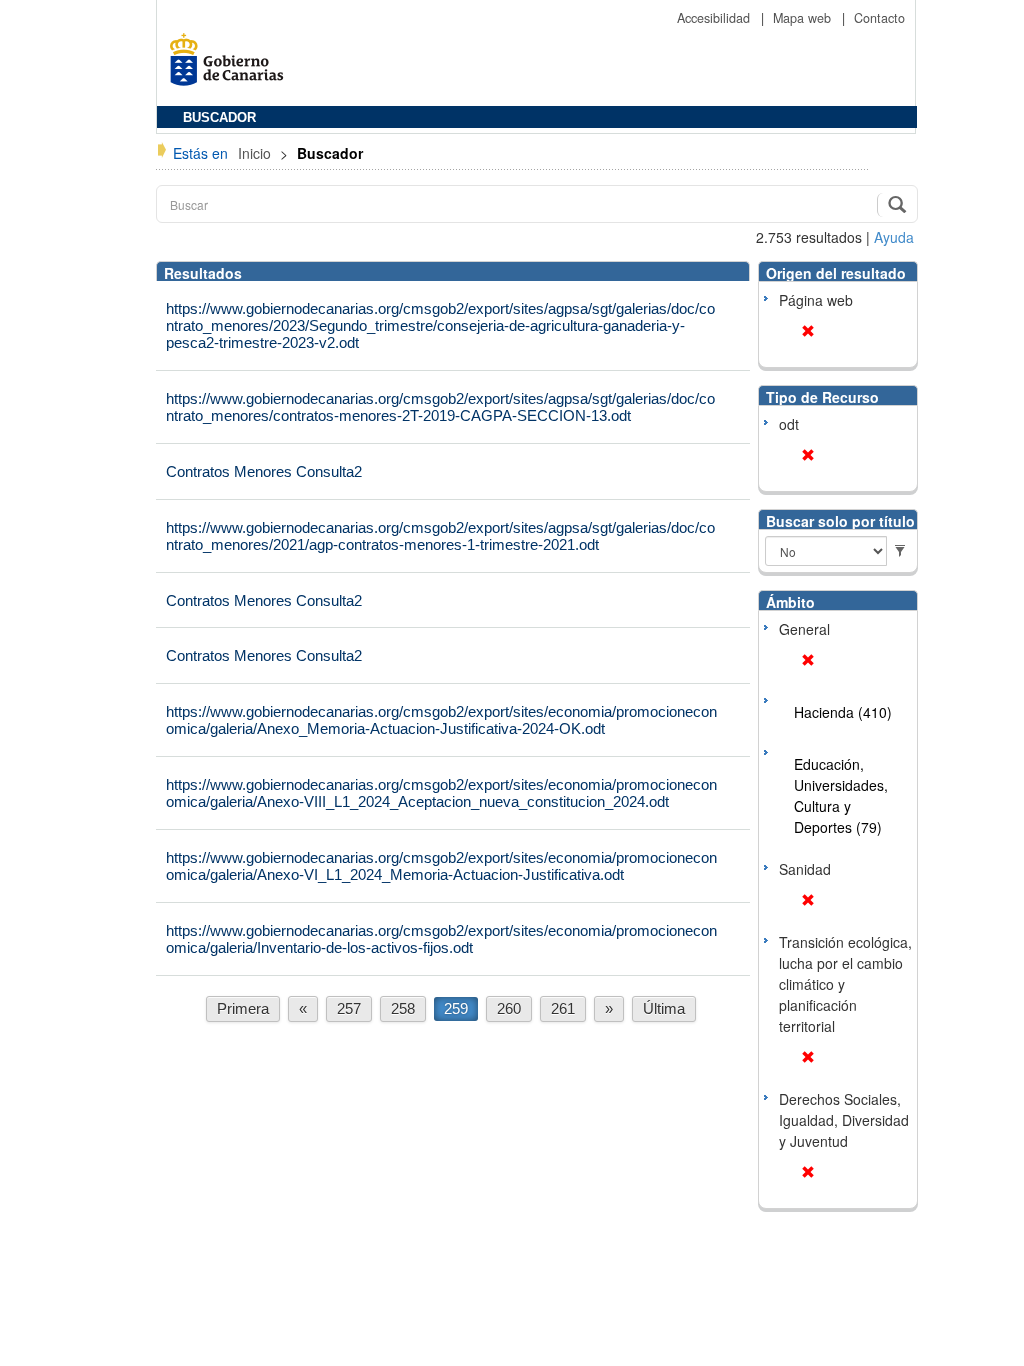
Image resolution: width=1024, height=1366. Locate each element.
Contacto (879, 18)
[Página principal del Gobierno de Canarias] (232, 66)
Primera (243, 1008)
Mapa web (804, 18)
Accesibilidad (715, 18)
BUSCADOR (219, 118)
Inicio (256, 153)
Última (664, 1008)
